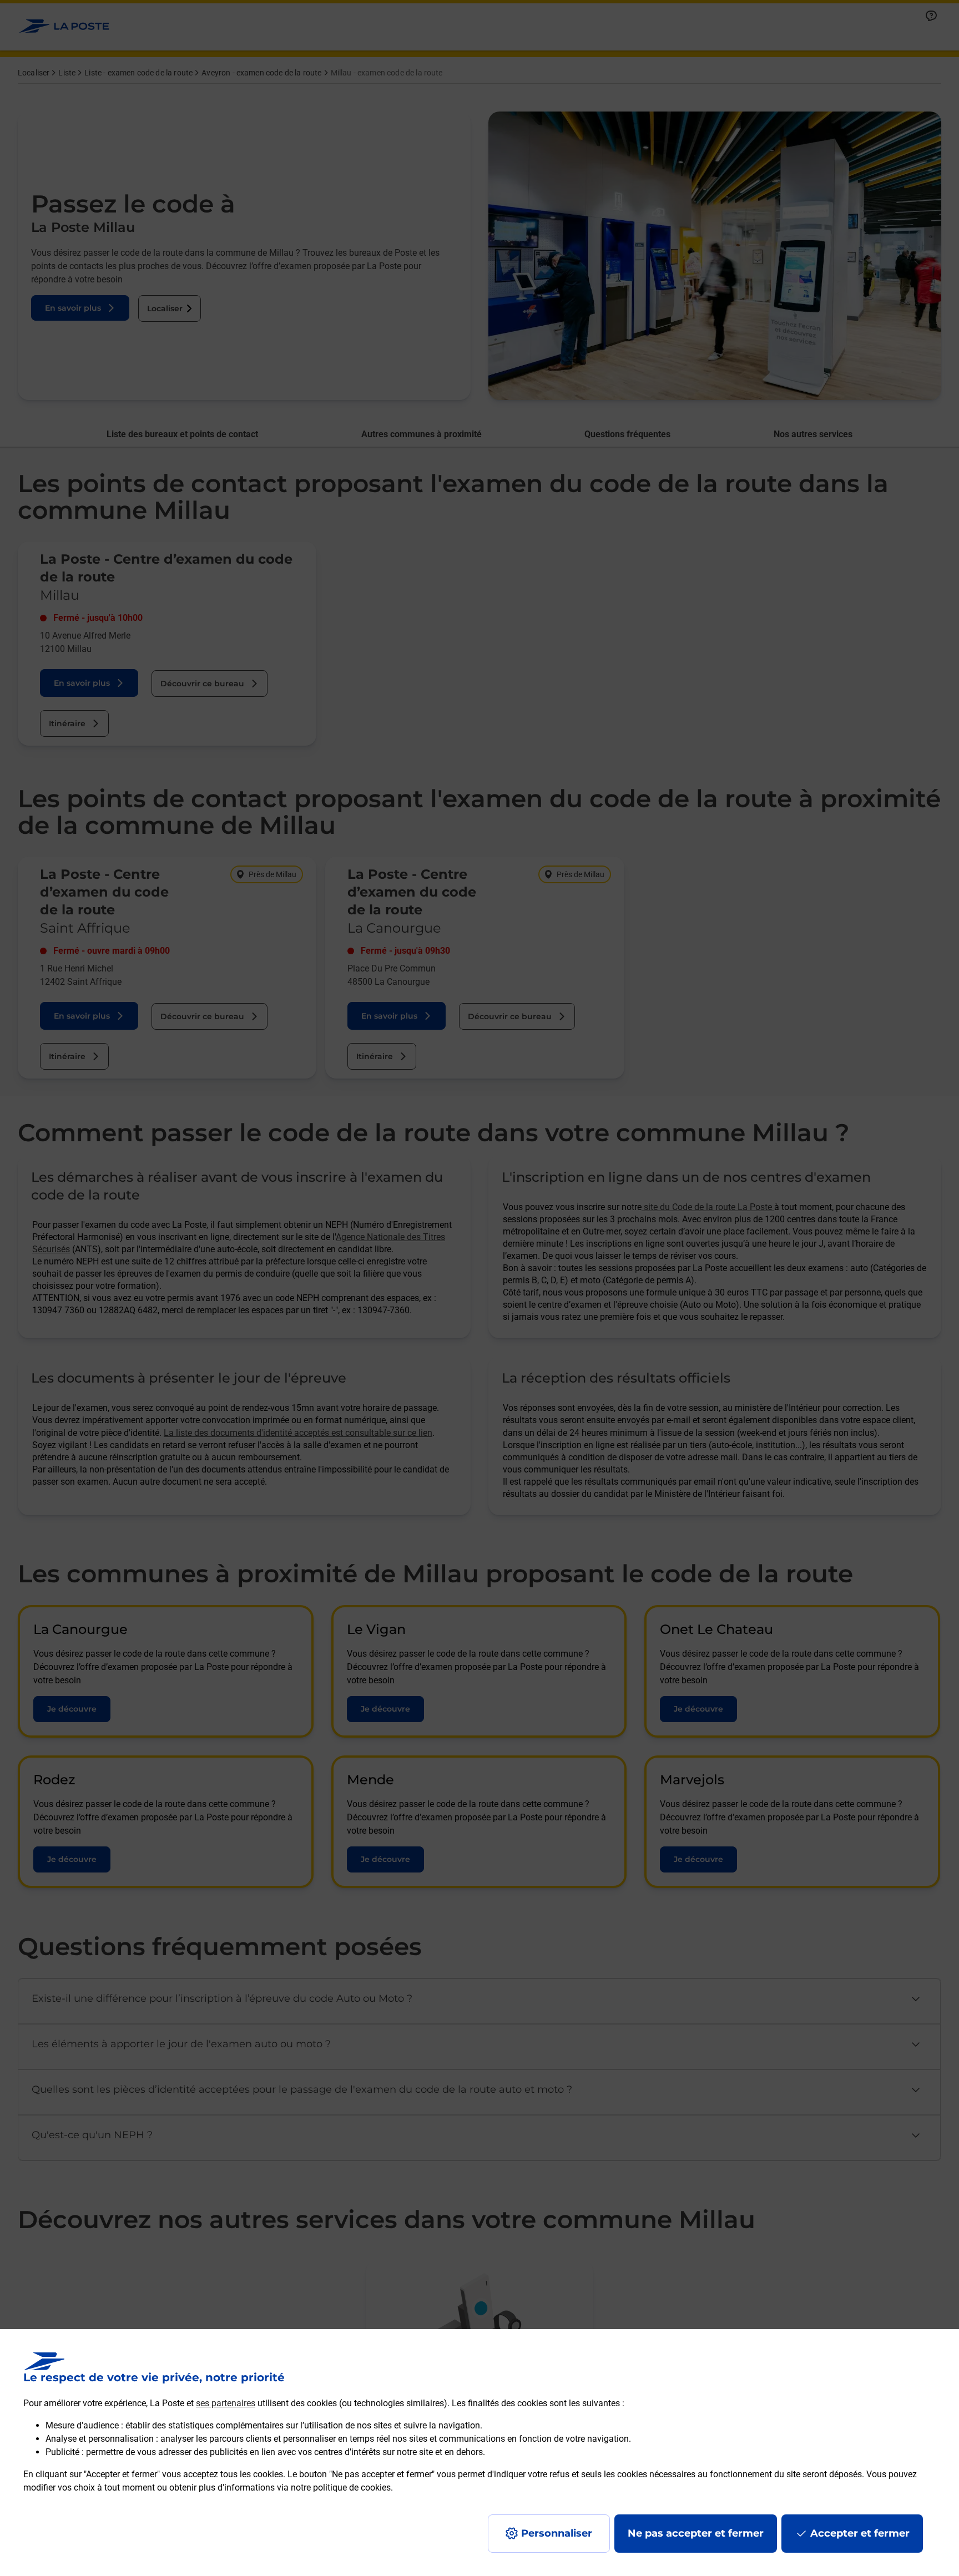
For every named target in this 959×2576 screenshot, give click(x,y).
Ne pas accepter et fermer (696, 2533)
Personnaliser (557, 2533)
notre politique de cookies (341, 2488)
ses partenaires (226, 2403)
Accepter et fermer (860, 2533)
